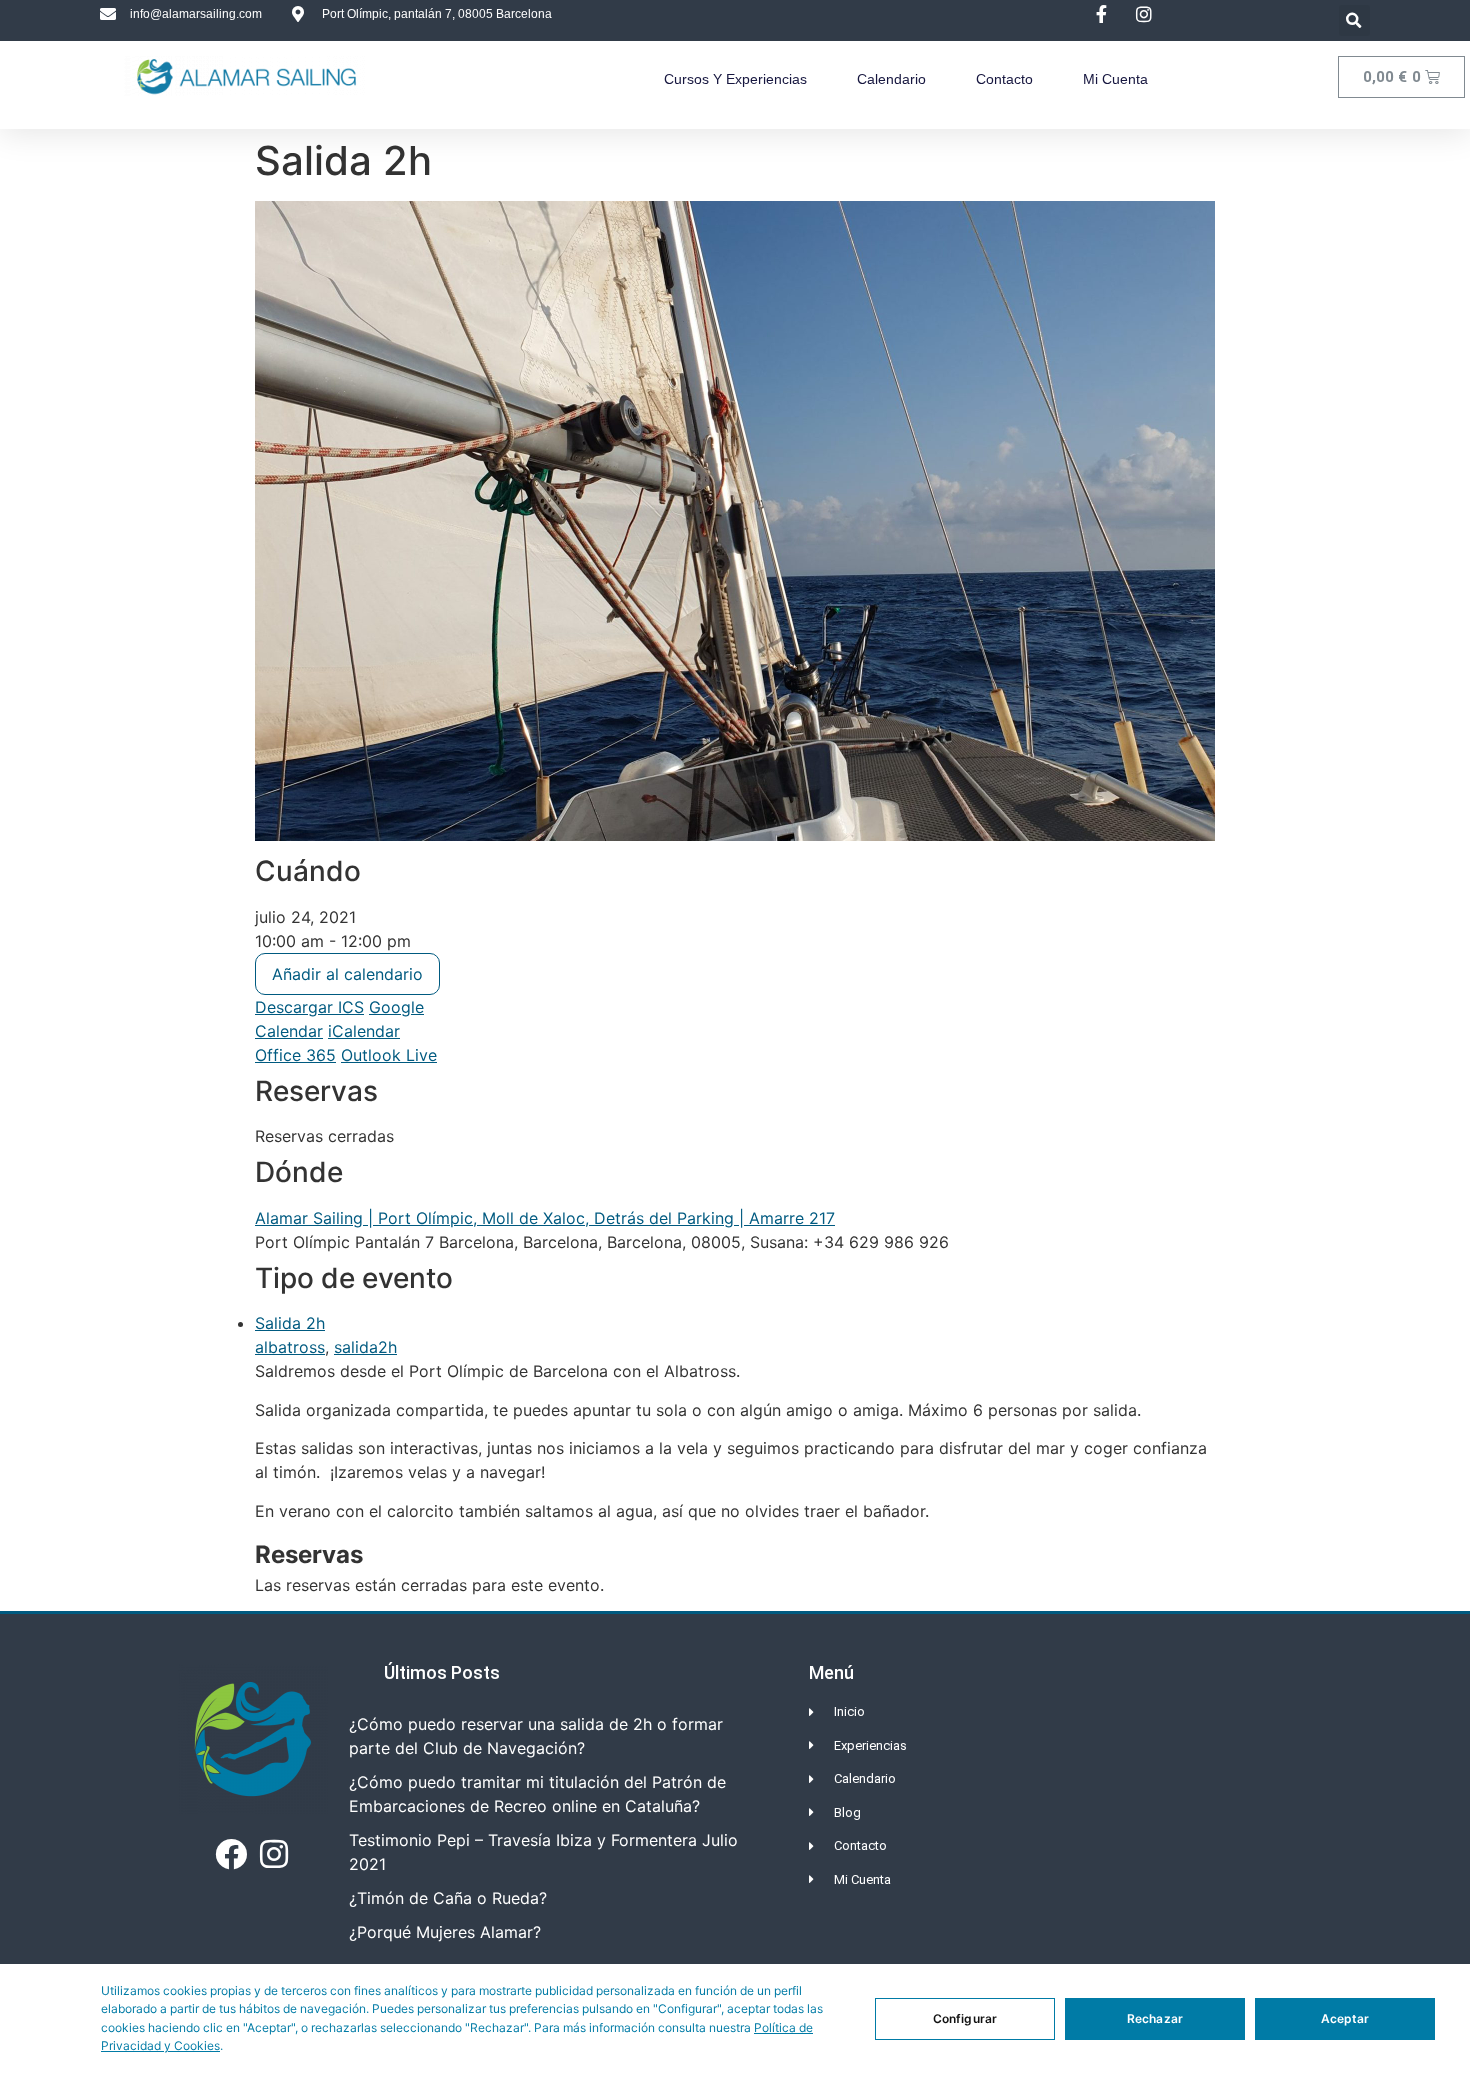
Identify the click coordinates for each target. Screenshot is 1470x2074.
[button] (1354, 20)
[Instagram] (274, 1853)
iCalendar (364, 1031)
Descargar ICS (309, 1007)
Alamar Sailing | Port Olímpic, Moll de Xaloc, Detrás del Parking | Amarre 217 (545, 1218)
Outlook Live (389, 1055)
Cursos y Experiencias (735, 79)
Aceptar (1345, 2018)
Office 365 (295, 1055)
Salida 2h (290, 1323)
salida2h (365, 1347)
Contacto (1004, 79)
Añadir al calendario (347, 974)
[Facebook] (231, 1853)
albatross (290, 1347)
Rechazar (1155, 2018)
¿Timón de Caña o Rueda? (448, 1898)
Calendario (891, 79)
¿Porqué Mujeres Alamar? (445, 1932)
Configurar (965, 2018)
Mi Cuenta (1115, 79)
